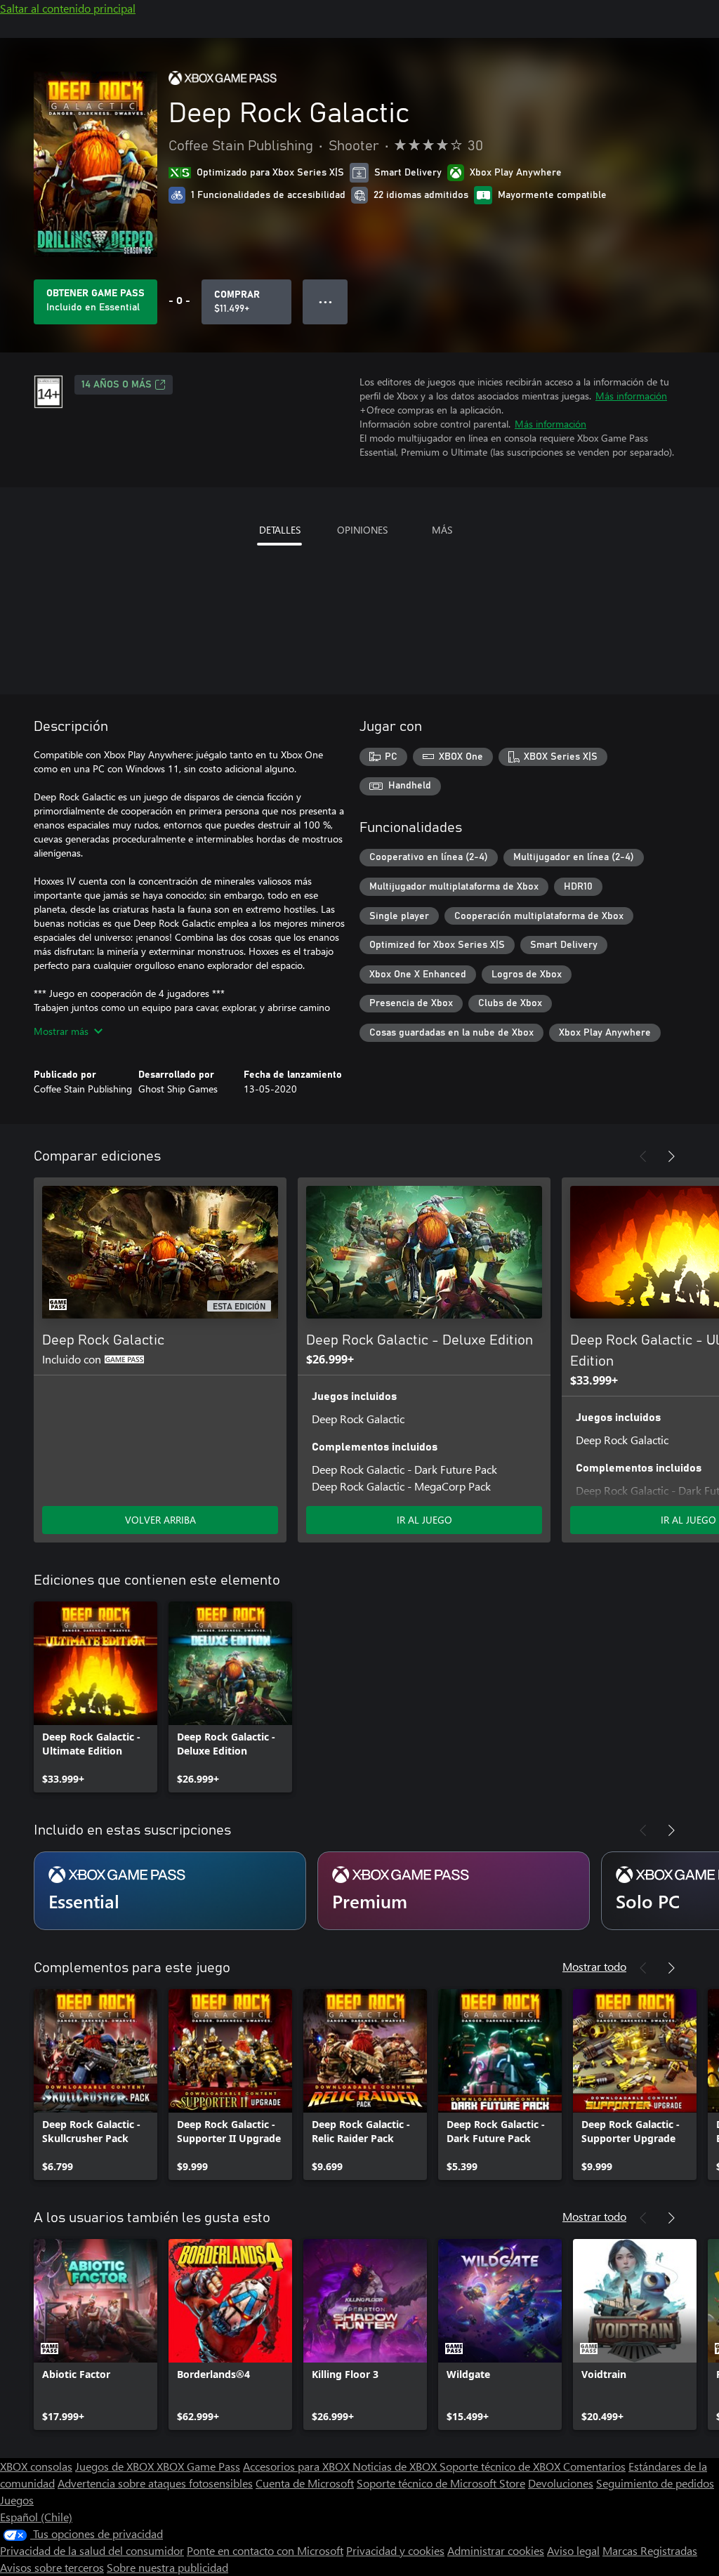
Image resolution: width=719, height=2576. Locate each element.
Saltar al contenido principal (68, 8)
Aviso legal (573, 2550)
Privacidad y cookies (395, 2550)
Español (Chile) (36, 2517)
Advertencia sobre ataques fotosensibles (155, 2483)
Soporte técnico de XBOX (501, 2466)
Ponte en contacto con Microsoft (265, 2550)
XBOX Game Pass (198, 2466)
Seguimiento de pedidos (655, 2483)
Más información (631, 396)
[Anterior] (643, 1156)
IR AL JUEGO (424, 1520)
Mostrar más (61, 1031)
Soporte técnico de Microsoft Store (441, 2483)
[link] (95, 1697)
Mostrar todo (594, 1966)
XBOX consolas (36, 2466)
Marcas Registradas (650, 2550)
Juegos (17, 2500)
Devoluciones (561, 2483)
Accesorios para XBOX (298, 2466)
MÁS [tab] (442, 530)
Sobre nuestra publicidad (167, 2567)
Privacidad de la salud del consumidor (92, 2550)
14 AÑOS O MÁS (117, 385)
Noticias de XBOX (396, 2466)
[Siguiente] (671, 1156)
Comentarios (594, 2466)
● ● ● (325, 302)
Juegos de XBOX (116, 2466)
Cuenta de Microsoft (305, 2483)
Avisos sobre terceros (52, 2567)
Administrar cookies (496, 2550)
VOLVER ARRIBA (160, 1520)
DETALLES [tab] (280, 530)
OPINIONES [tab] (362, 530)
